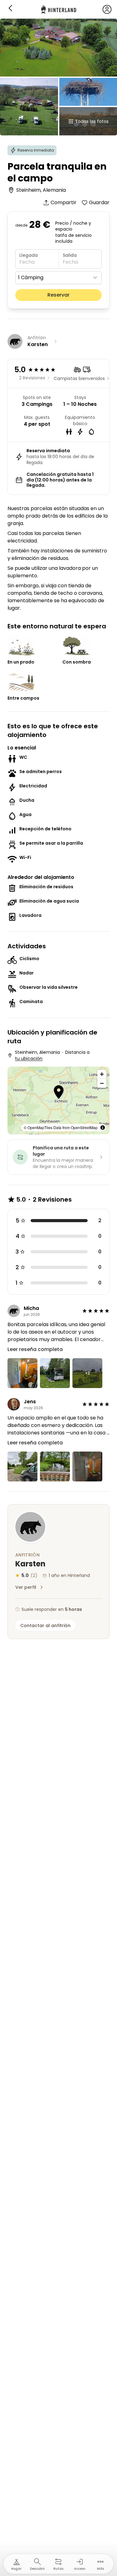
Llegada (29, 255)
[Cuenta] (107, 9)
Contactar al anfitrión (45, 1626)
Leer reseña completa (35, 1349)
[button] (59, 1093)
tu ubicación (29, 1058)
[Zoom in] (102, 1074)
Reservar (58, 295)
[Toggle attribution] (103, 1128)
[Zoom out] (102, 1083)
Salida (70, 255)
